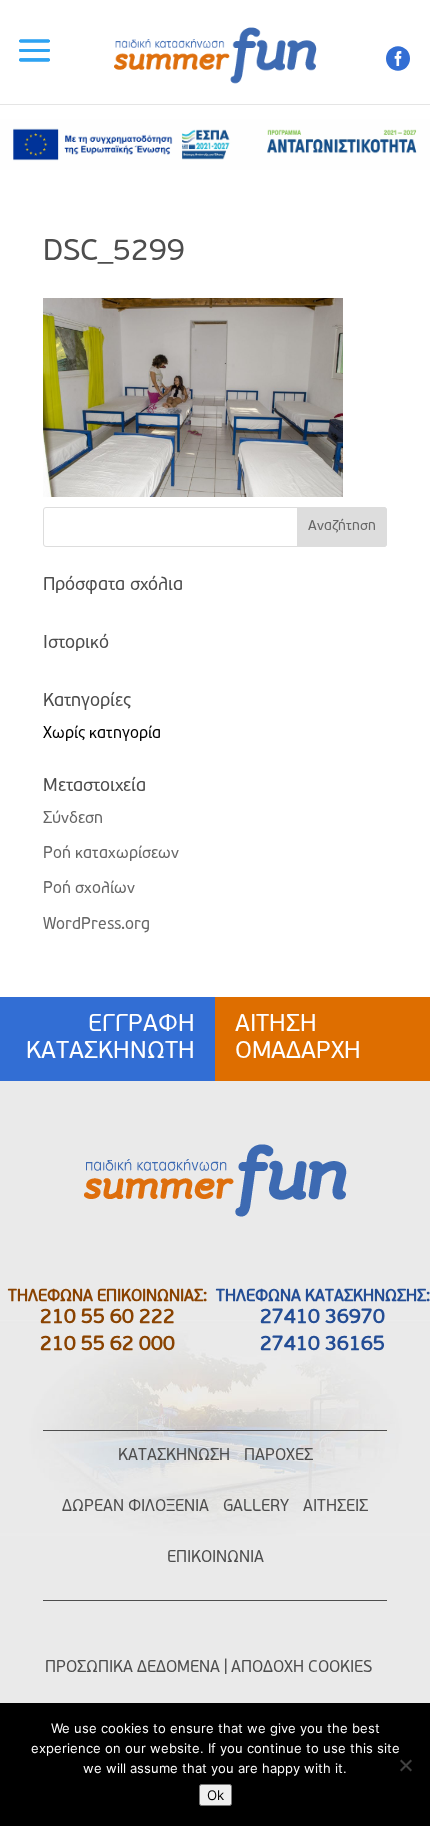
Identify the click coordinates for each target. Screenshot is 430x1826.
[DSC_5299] (193, 493)
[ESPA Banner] (215, 166)
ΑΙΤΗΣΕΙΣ (335, 1507)
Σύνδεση (73, 819)
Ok (215, 1795)
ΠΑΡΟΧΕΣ (278, 1456)
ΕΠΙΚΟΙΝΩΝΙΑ (215, 1558)
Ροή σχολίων (89, 889)
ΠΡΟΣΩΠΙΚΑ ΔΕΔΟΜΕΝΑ (132, 1668)
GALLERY (256, 1507)
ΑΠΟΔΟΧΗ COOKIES (301, 1668)
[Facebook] (398, 65)
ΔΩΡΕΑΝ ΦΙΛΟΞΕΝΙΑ (135, 1507)
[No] (405, 1765)
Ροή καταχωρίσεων (111, 854)
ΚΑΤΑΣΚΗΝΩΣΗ (174, 1456)
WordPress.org (96, 925)
